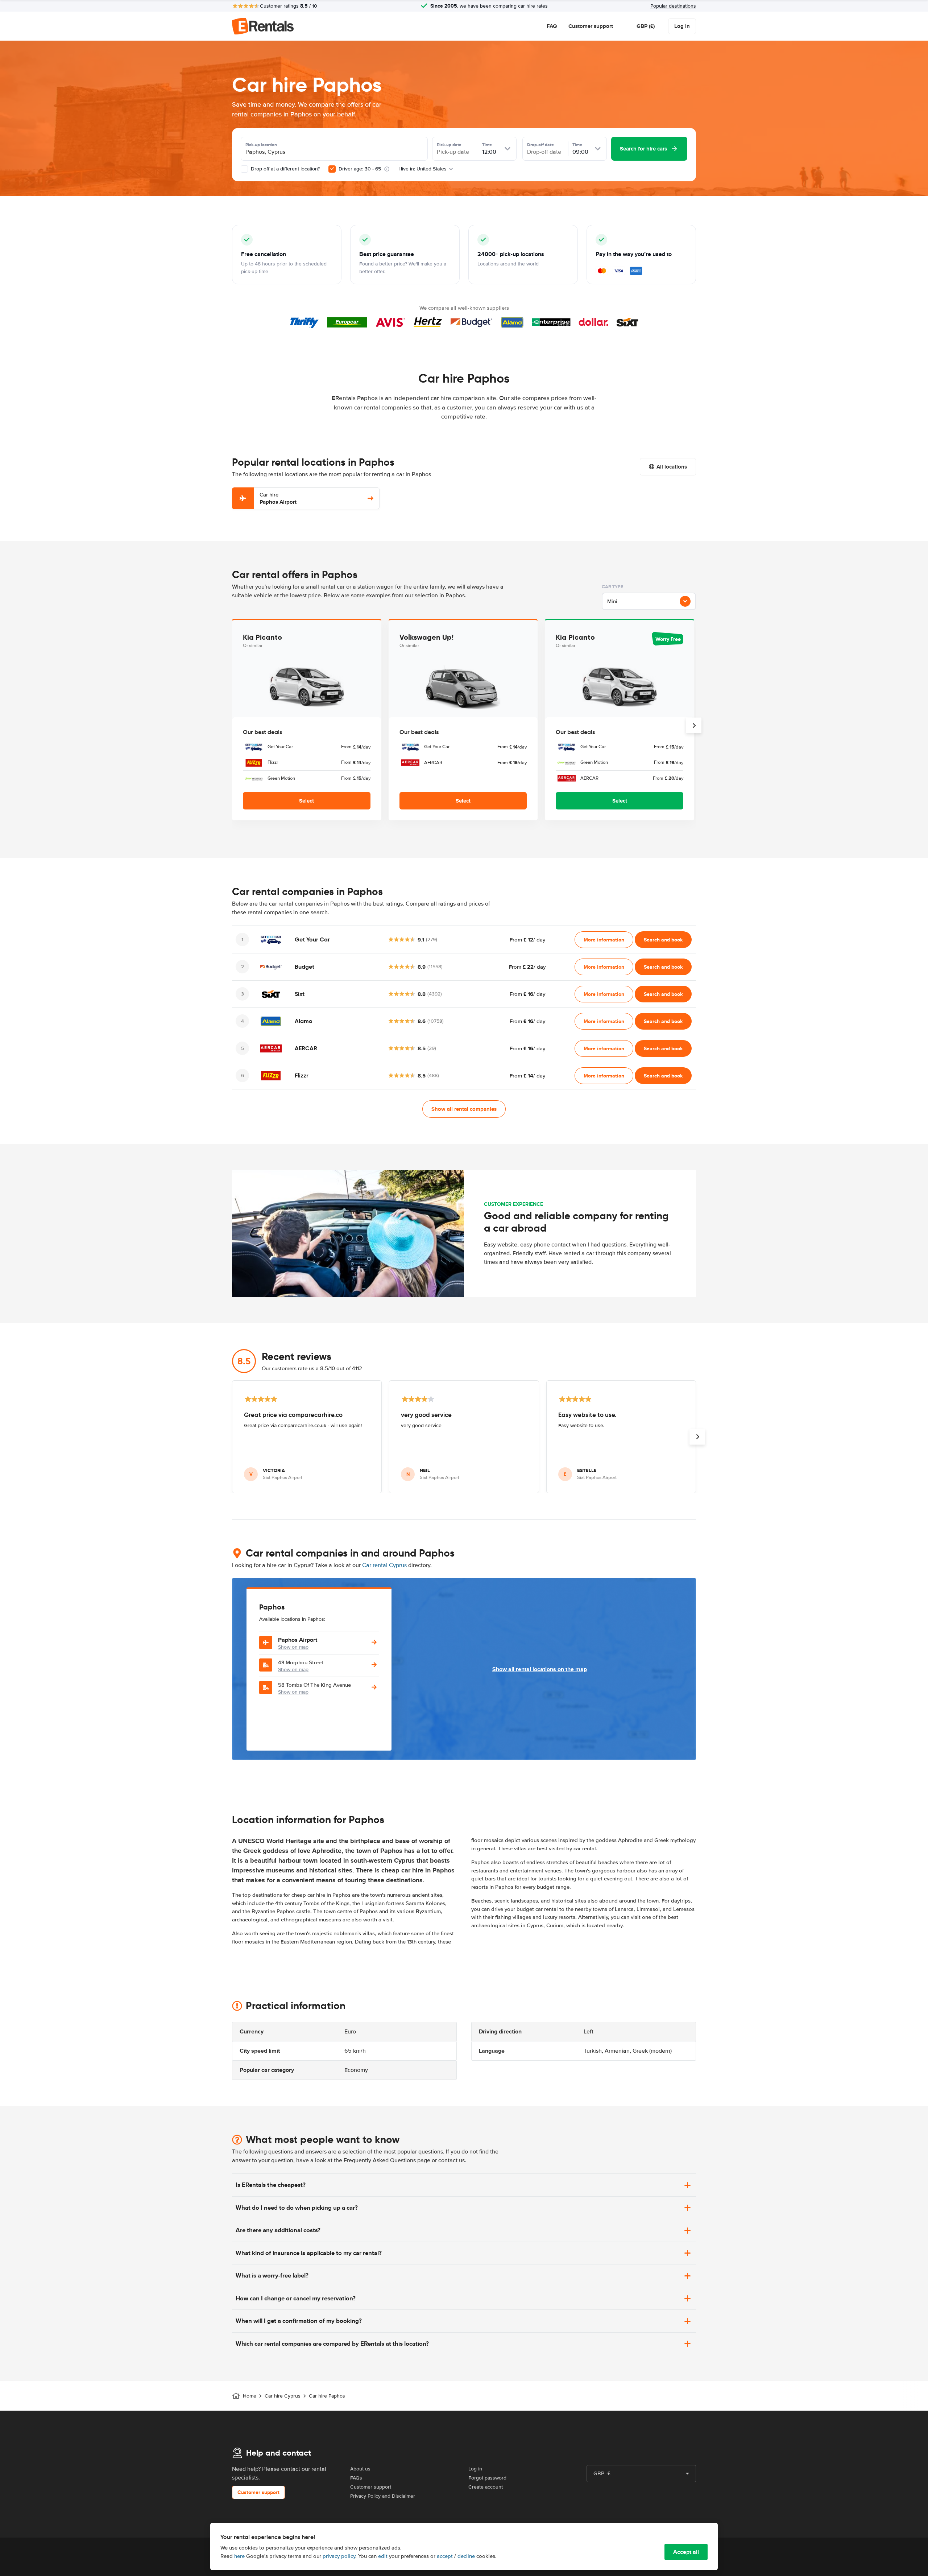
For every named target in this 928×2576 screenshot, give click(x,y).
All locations (672, 467)
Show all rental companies (464, 1109)
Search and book (663, 940)
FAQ (552, 26)
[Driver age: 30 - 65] (332, 169)
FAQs (356, 2478)
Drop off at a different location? (285, 169)
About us (360, 2469)
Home (250, 2396)
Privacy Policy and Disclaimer (383, 2496)
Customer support (591, 26)
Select (306, 801)
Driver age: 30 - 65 (360, 169)
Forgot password (487, 2478)
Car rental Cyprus (384, 1565)
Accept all (686, 2552)
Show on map (293, 1647)
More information (604, 940)
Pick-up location (261, 145)
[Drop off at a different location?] (244, 169)
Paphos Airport (278, 498)
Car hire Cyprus (283, 2396)
